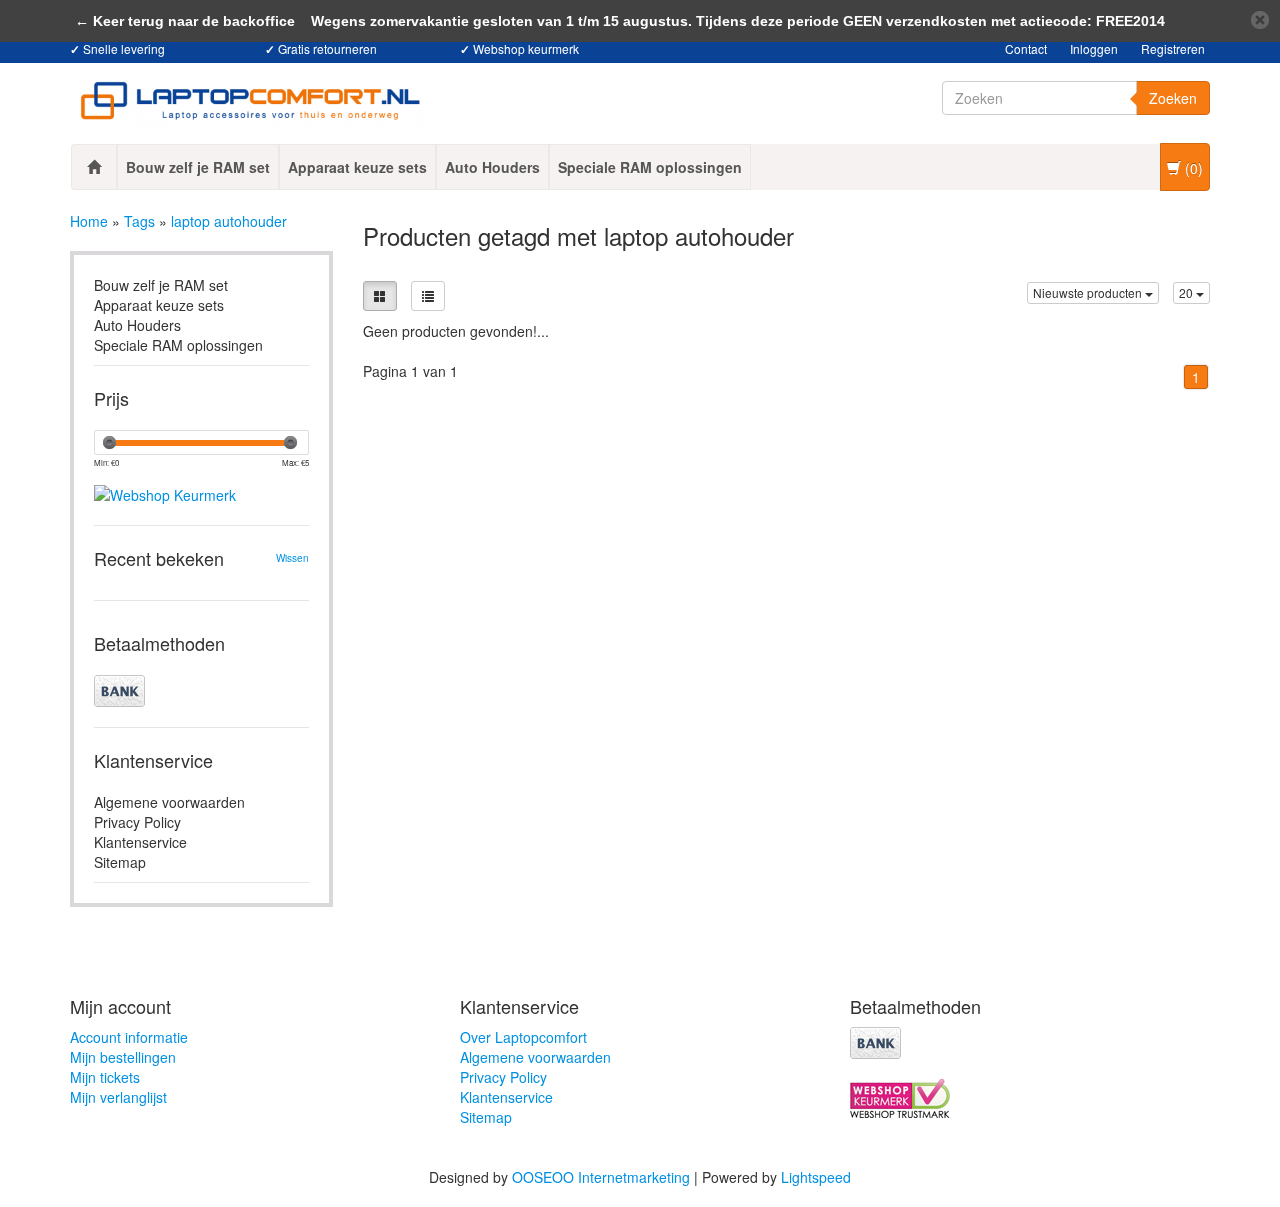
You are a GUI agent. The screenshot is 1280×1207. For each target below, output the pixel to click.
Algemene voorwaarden (169, 802)
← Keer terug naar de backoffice (185, 21)
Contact (1026, 48)
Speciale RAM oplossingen (650, 167)
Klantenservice (140, 842)
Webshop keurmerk (526, 48)
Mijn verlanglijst (118, 1097)
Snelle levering (124, 48)
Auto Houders (492, 167)
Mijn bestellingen (123, 1057)
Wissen (292, 558)
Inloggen (1094, 48)
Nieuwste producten (1089, 292)
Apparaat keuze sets (357, 167)
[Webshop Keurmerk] (201, 478)
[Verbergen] (1260, 20)
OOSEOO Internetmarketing (601, 1177)
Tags (139, 221)
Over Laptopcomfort (523, 1037)
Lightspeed (816, 1177)
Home (89, 221)
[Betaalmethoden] (201, 691)
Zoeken (1173, 98)
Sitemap (120, 862)
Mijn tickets (105, 1077)
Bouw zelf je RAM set (198, 167)
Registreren (1173, 48)
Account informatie (129, 1037)
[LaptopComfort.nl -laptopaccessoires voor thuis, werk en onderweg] (250, 100)
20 (1187, 292)
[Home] (94, 167)
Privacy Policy (137, 822)
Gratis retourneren (327, 48)
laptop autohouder (229, 221)
